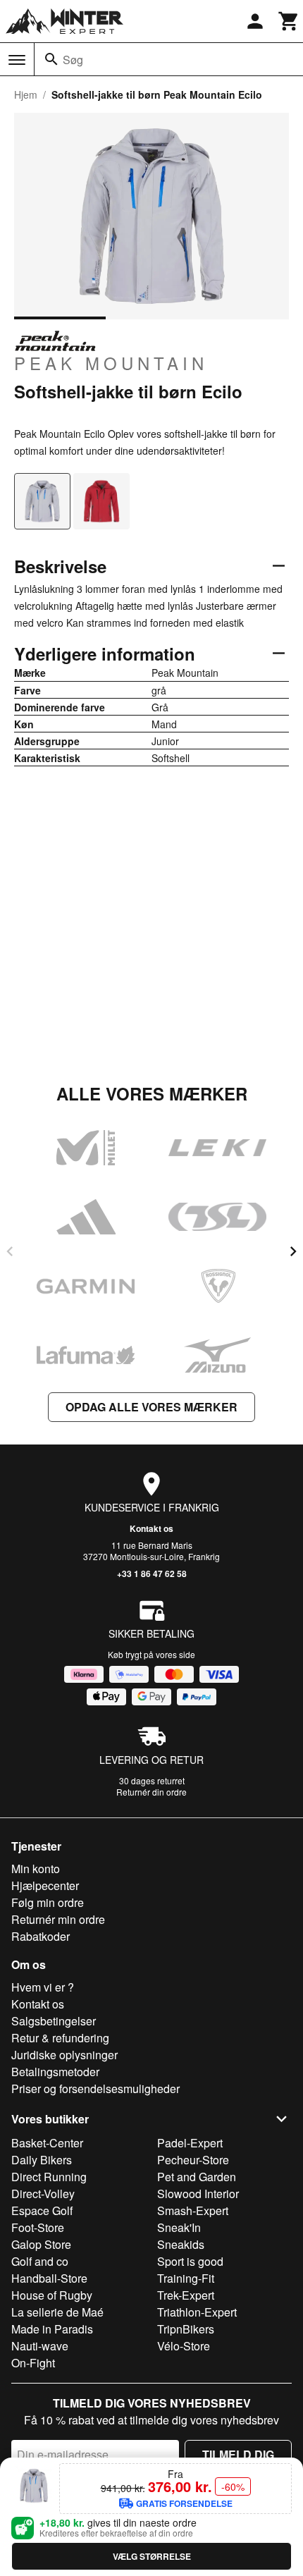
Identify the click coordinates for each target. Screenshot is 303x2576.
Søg (73, 60)
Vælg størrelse (152, 2556)
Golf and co (40, 2261)
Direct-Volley (43, 2194)
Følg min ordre (48, 1902)
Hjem (26, 94)
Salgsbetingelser (54, 2021)
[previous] (10, 1251)
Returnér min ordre (58, 1919)
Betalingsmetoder (55, 2072)
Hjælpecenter (45, 1885)
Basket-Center (47, 2143)
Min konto (36, 1869)
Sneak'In (179, 2227)
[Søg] (51, 59)
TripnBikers (186, 2329)
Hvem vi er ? (43, 1987)
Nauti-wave (40, 2346)
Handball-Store (49, 2278)
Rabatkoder (41, 1936)
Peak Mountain (111, 362)
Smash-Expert (193, 2210)
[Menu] (17, 60)
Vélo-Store (184, 2346)
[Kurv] (289, 21)
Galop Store (41, 2244)
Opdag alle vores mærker (151, 1407)
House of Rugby (52, 2295)
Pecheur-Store (193, 2160)
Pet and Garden (197, 2177)
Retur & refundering (60, 2038)
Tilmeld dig (238, 2454)
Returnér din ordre (151, 1792)
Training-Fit (186, 2278)
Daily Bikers (42, 2160)
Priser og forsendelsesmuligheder (95, 2089)
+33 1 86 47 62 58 (152, 1574)
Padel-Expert (190, 2143)
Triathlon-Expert (197, 2312)
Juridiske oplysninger (64, 2055)
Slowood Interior (198, 2194)
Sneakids (181, 2244)
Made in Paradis (52, 2329)
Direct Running (49, 2177)
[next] (293, 1251)
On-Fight (33, 2363)
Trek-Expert (186, 2295)
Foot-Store (38, 2227)
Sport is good (190, 2261)
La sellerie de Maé (57, 2312)
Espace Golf (42, 2210)
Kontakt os (151, 1528)
